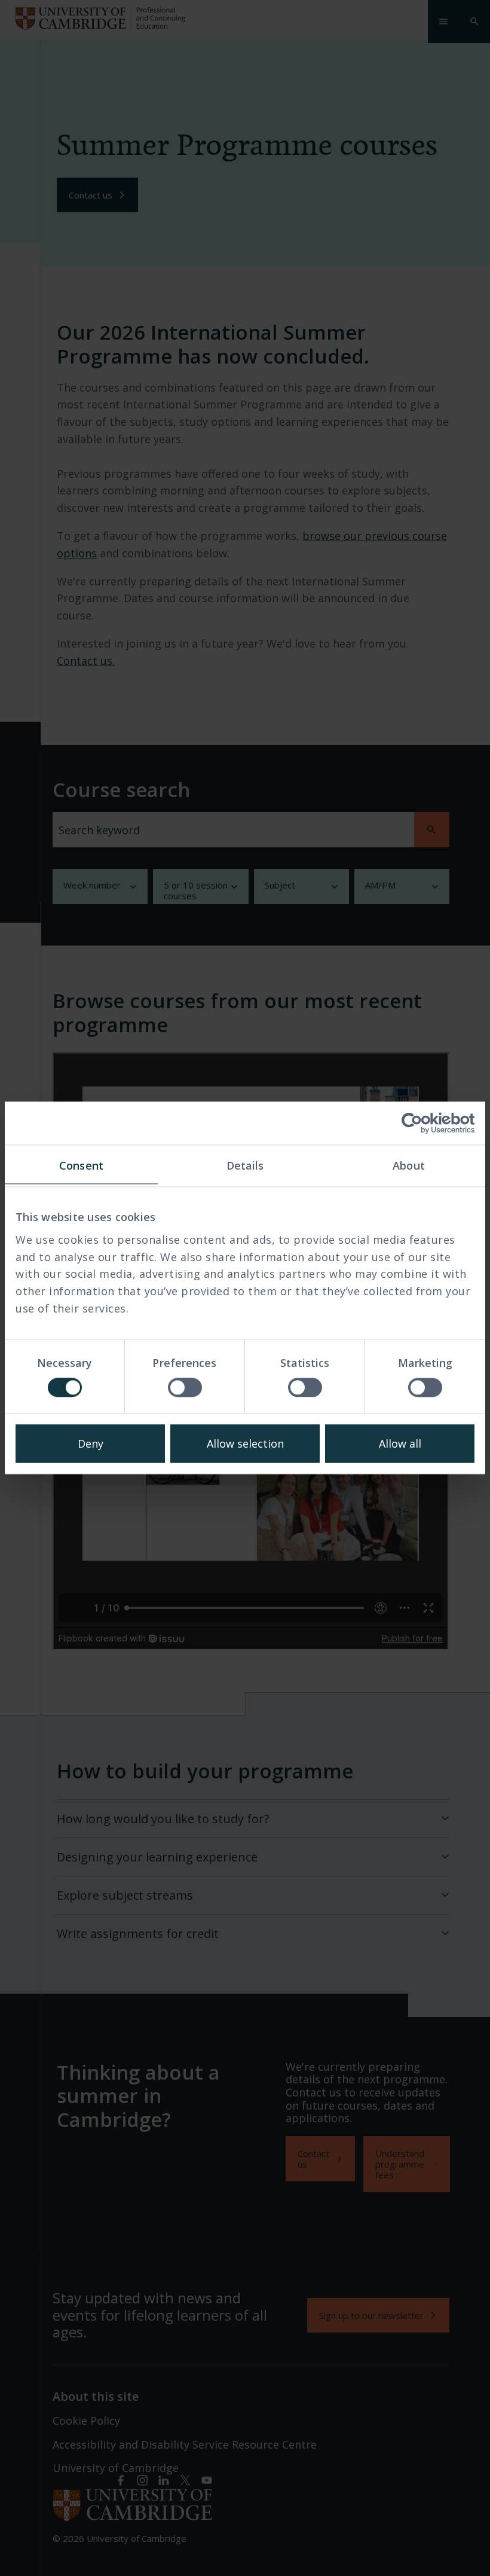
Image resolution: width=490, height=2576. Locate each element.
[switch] (185, 1388)
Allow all (400, 1444)
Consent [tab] (81, 1165)
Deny (91, 1444)
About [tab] (409, 1165)
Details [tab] (245, 1165)
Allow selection (245, 1444)
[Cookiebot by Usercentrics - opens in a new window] (422, 1123)
